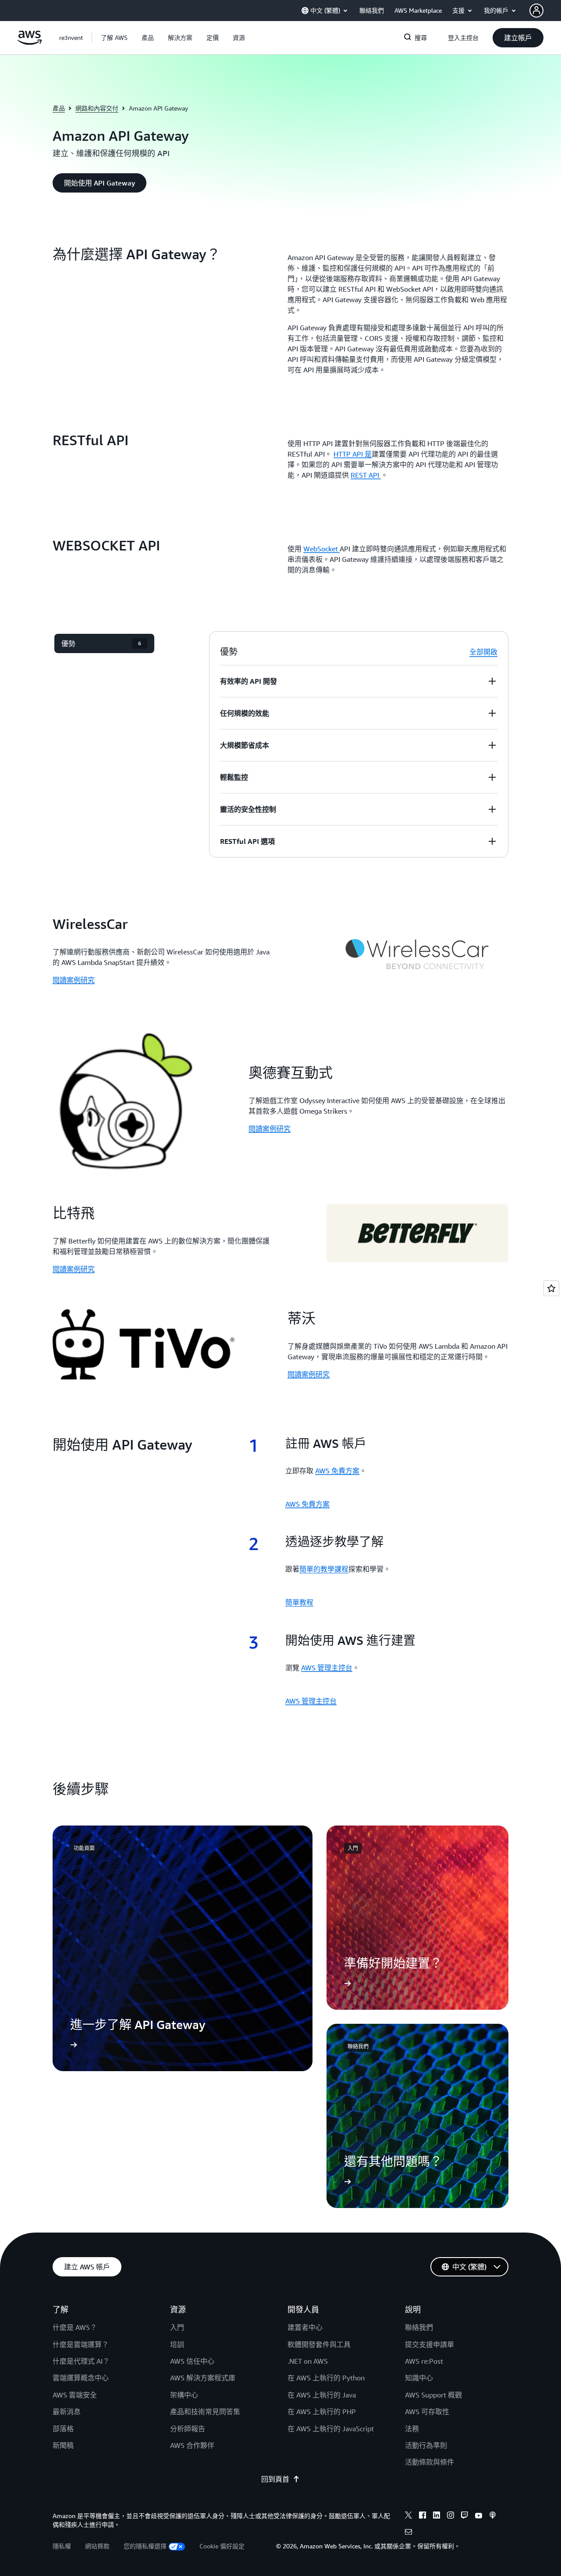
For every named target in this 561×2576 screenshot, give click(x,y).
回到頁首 (275, 2479)
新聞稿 (63, 2445)
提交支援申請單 (430, 2344)
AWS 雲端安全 (75, 2395)
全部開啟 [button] (483, 652)
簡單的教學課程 (324, 1569)
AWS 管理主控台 (327, 1668)
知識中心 (419, 2378)
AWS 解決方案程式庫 (203, 2378)
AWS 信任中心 (192, 2361)
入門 (177, 2327)
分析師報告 (188, 2429)
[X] (408, 2516)
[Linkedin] (437, 2516)
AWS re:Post (424, 2361)
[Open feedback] (551, 1288)
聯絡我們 (419, 2327)
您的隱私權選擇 (145, 2546)
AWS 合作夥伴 (192, 2445)
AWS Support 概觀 (433, 2395)
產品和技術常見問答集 (205, 2412)
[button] (114, 38)
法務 (412, 2429)
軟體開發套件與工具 (319, 2344)
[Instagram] (451, 2516)
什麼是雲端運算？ (81, 2344)
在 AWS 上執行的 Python (326, 2378)
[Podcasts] (493, 2516)
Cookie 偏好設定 (222, 2546)
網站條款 (97, 2546)
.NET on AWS (308, 2361)
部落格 (63, 2429)
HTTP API (353, 454)
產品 (59, 108)
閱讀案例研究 (74, 980)
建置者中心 (305, 2327)
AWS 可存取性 (427, 2412)
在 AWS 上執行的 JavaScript (331, 2429)
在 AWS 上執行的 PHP (322, 2412)
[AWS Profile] (536, 11)
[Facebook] (423, 2516)
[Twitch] (465, 2516)
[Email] (408, 2533)
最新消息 (67, 2412)
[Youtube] (479, 2516)
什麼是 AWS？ (75, 2327)
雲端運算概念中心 (81, 2378)
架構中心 (184, 2395)
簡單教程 (299, 1602)
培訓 (177, 2344)
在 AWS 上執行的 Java (322, 2395)
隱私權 (62, 2546)
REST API (366, 475)
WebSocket (321, 549)
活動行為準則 (426, 2445)
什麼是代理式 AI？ (81, 2361)
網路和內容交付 (97, 108)
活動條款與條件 (430, 2462)
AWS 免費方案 (337, 1471)
